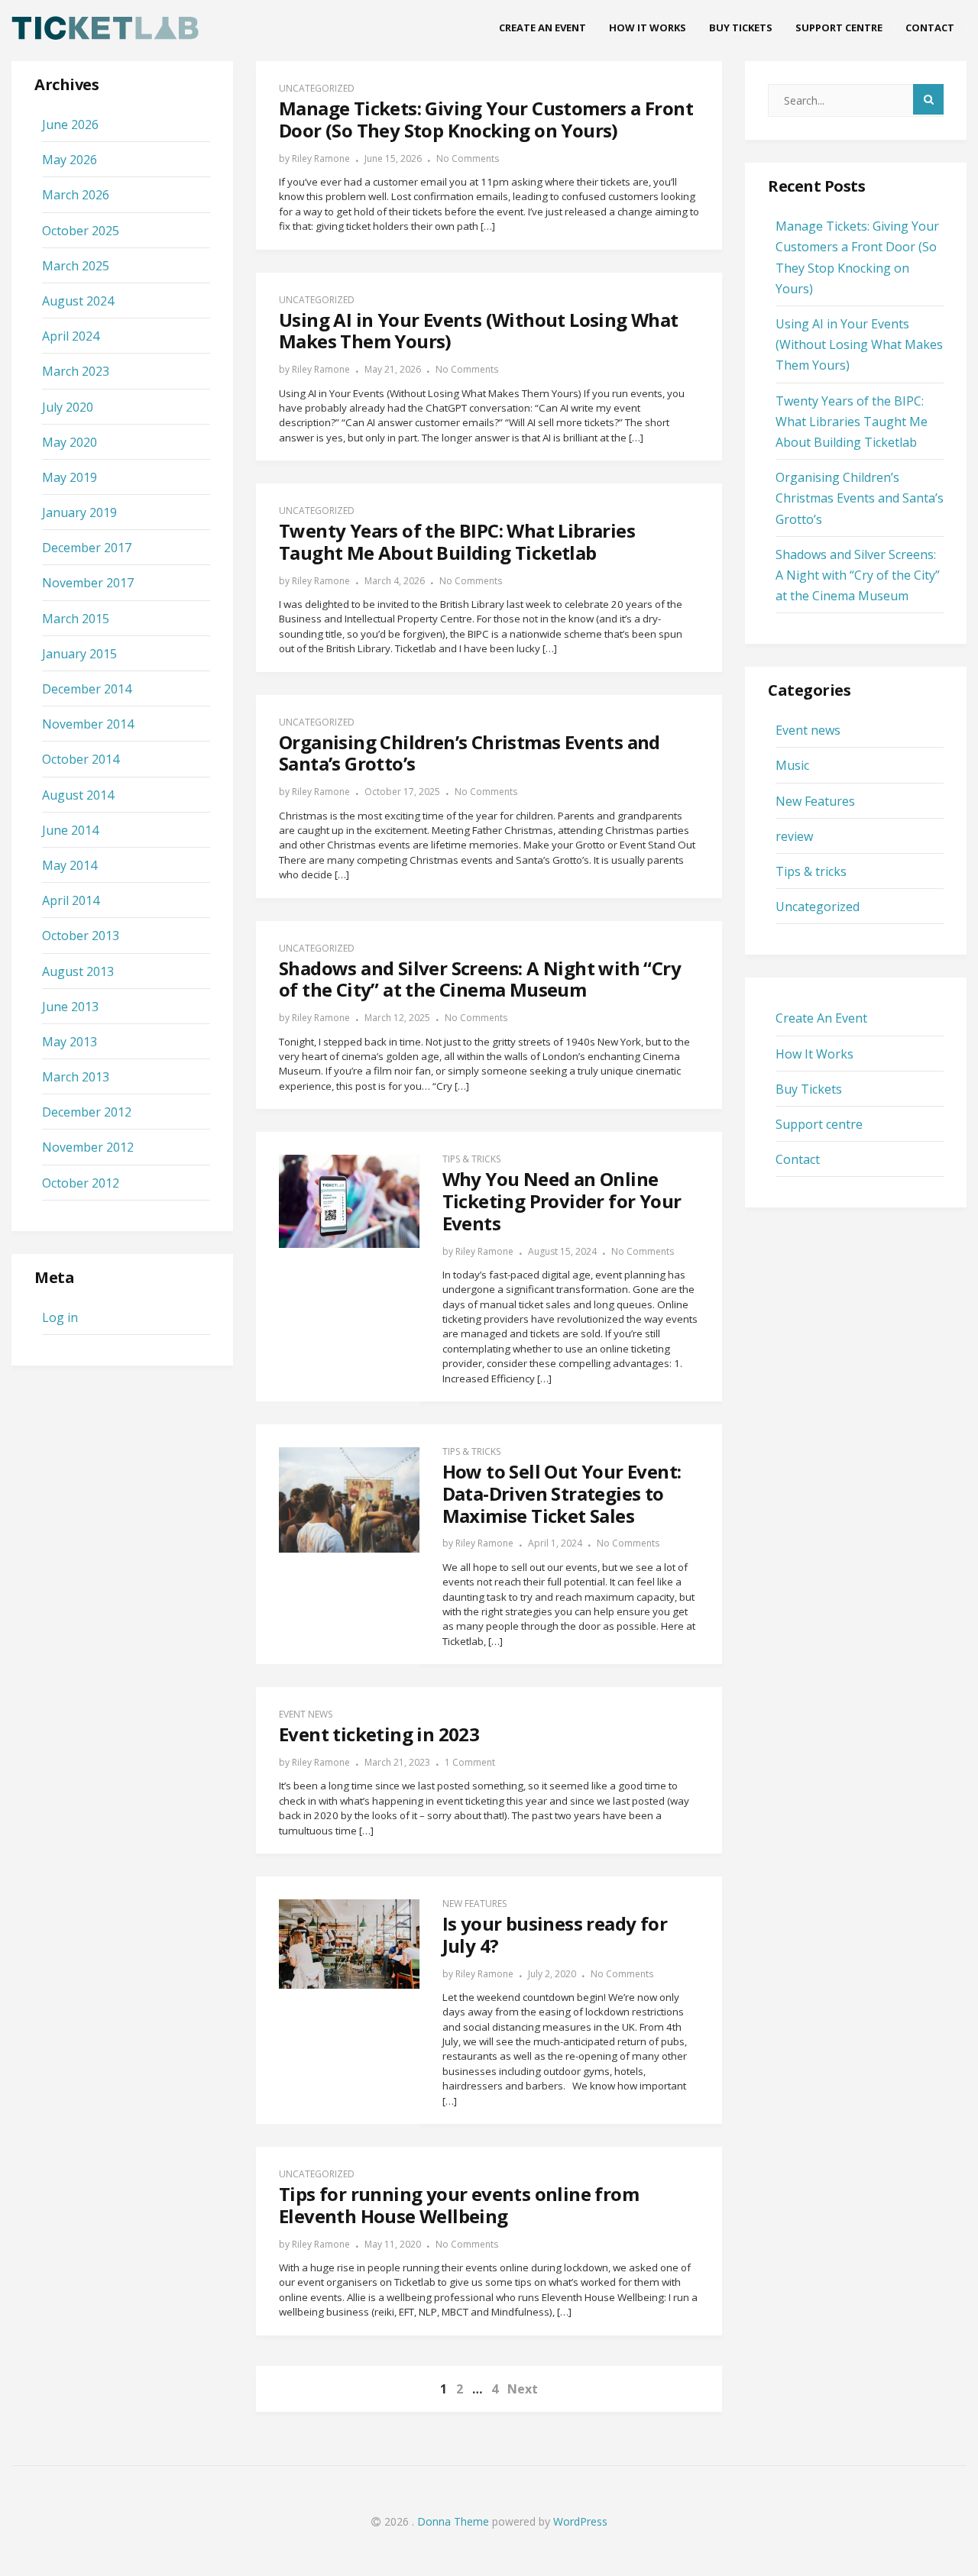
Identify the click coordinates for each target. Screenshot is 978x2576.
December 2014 (87, 689)
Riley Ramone (321, 158)
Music (792, 765)
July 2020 (68, 407)
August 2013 (78, 971)
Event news (306, 1714)
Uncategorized (317, 88)
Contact (930, 27)
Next (523, 2389)
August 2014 (78, 795)
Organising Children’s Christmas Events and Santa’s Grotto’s (860, 498)
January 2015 (79, 654)
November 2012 (88, 1147)
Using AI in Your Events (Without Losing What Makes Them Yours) (859, 344)
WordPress (580, 2521)
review (794, 836)
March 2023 (76, 371)
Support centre (839, 27)
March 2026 (76, 195)
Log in (60, 1317)
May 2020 (70, 442)
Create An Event (542, 27)
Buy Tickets (741, 27)
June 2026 (70, 124)
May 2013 (70, 1042)
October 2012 (81, 1183)
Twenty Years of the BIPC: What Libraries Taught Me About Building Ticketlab (852, 422)
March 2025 (76, 266)
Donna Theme (455, 2521)
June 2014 (70, 830)
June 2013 (70, 1007)
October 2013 (81, 936)
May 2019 (70, 477)
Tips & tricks (471, 1159)
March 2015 (76, 619)
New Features (474, 1904)
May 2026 (70, 160)
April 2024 (71, 336)
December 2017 (87, 548)
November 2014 (88, 724)
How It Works (648, 27)
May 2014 (70, 865)
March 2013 (76, 1077)
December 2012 (87, 1112)
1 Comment (470, 1762)
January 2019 (79, 512)
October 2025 (81, 231)
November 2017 (88, 583)
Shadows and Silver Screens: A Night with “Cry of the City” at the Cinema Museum (858, 575)
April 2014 (71, 900)
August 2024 (78, 301)
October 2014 (81, 759)
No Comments (468, 158)
